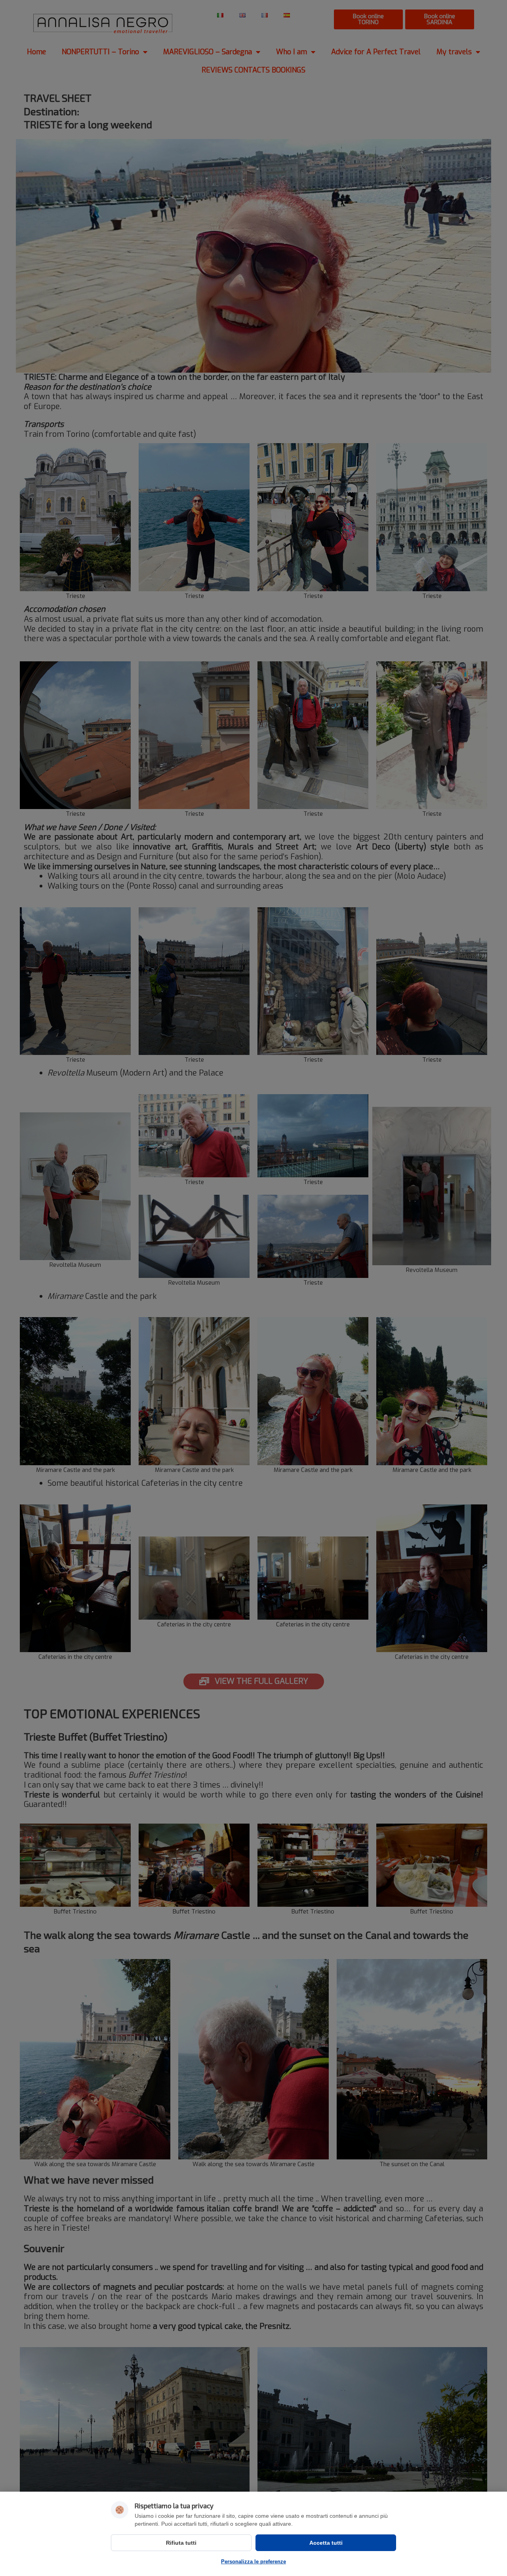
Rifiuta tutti (181, 2543)
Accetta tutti (326, 2543)
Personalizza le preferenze (253, 2562)
